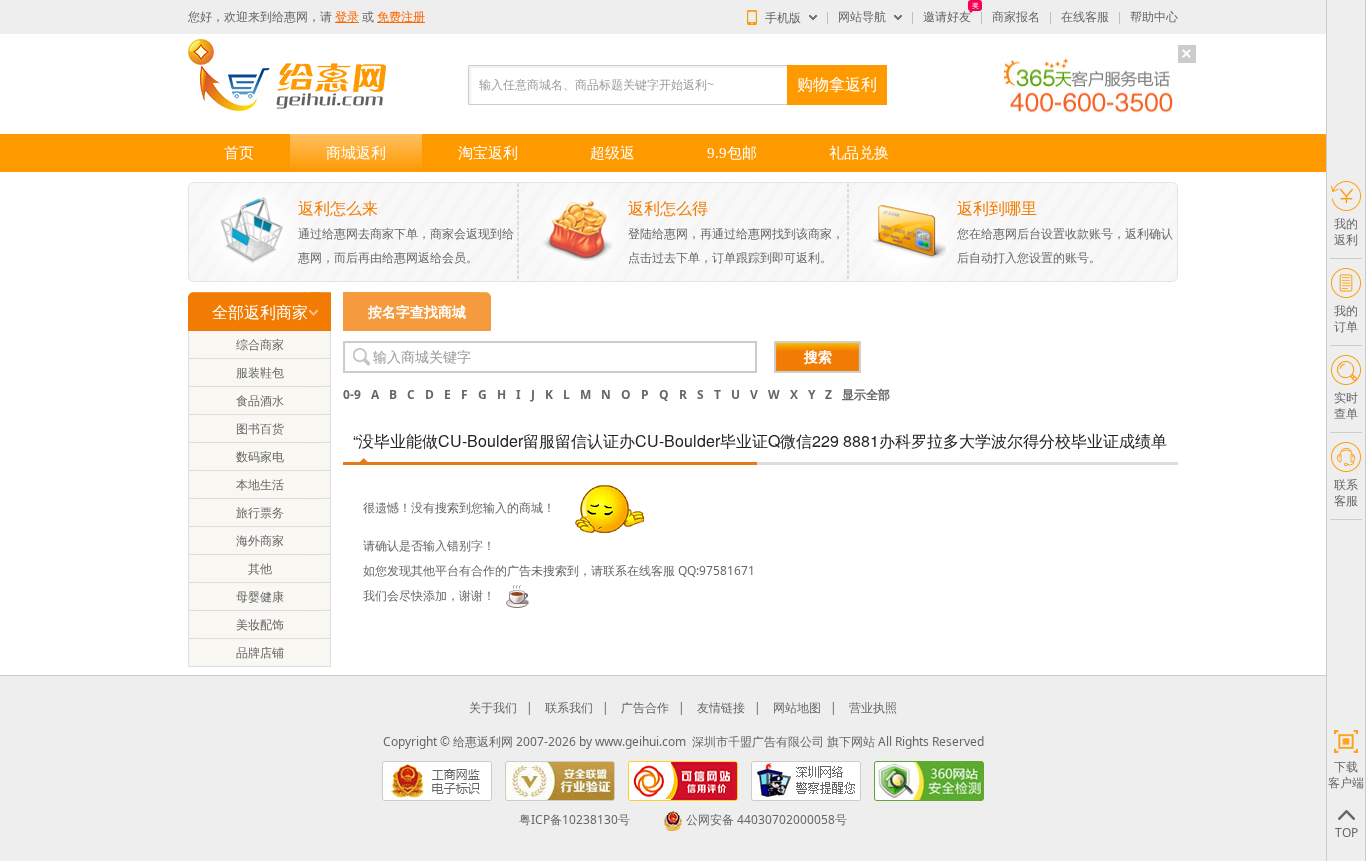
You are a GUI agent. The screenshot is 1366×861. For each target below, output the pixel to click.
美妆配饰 (260, 624)
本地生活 (260, 484)
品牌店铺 (260, 652)
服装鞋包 (260, 372)
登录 (347, 17)
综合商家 (260, 344)
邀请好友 (947, 17)
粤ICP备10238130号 (574, 819)
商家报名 (1016, 17)
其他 (260, 568)
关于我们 (493, 707)
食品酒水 (260, 400)
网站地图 (797, 707)
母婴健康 (260, 596)
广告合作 (645, 707)
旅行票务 (260, 512)
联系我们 (569, 707)
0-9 (352, 394)
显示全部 (866, 394)
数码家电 (260, 456)
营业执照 (873, 707)
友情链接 (721, 707)
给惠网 (290, 17)
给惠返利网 (483, 741)
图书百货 (260, 428)
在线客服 (1085, 17)
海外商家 (260, 540)
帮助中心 (1154, 17)
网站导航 (862, 17)
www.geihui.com (640, 741)
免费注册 (401, 17)
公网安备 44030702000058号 (766, 819)
